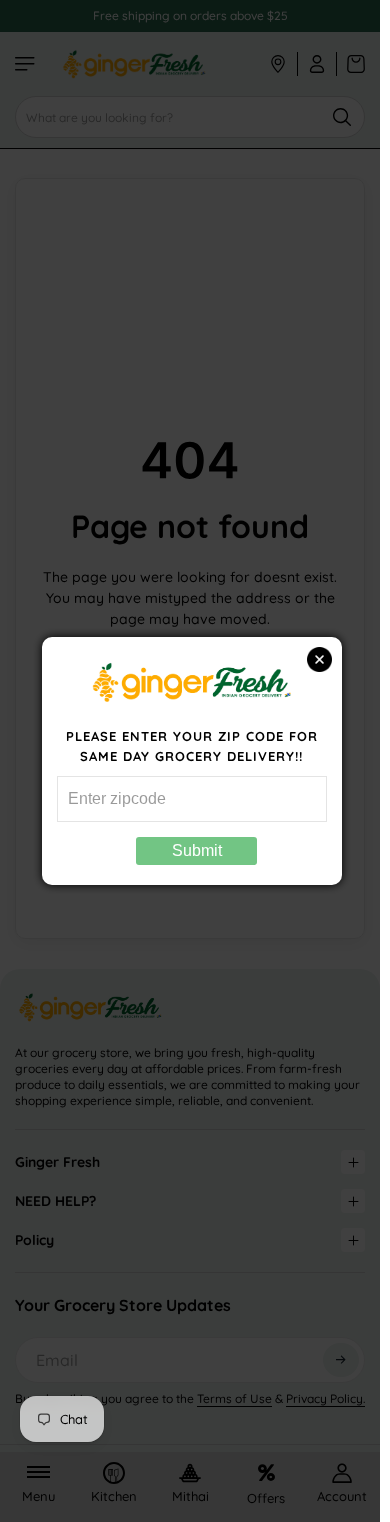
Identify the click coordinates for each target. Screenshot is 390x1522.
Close (319, 659)
